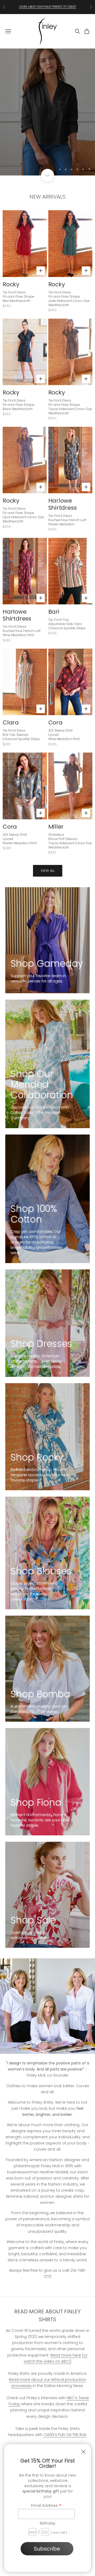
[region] (47, 112)
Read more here (66, 2355)
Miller (56, 827)
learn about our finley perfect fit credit (48, 7)
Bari (54, 612)
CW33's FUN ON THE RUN (65, 2435)
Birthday (48, 2523)
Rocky (11, 284)
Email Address (46, 2505)
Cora (55, 722)
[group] (47, 112)
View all (48, 871)
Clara (11, 722)
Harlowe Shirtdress (63, 504)
